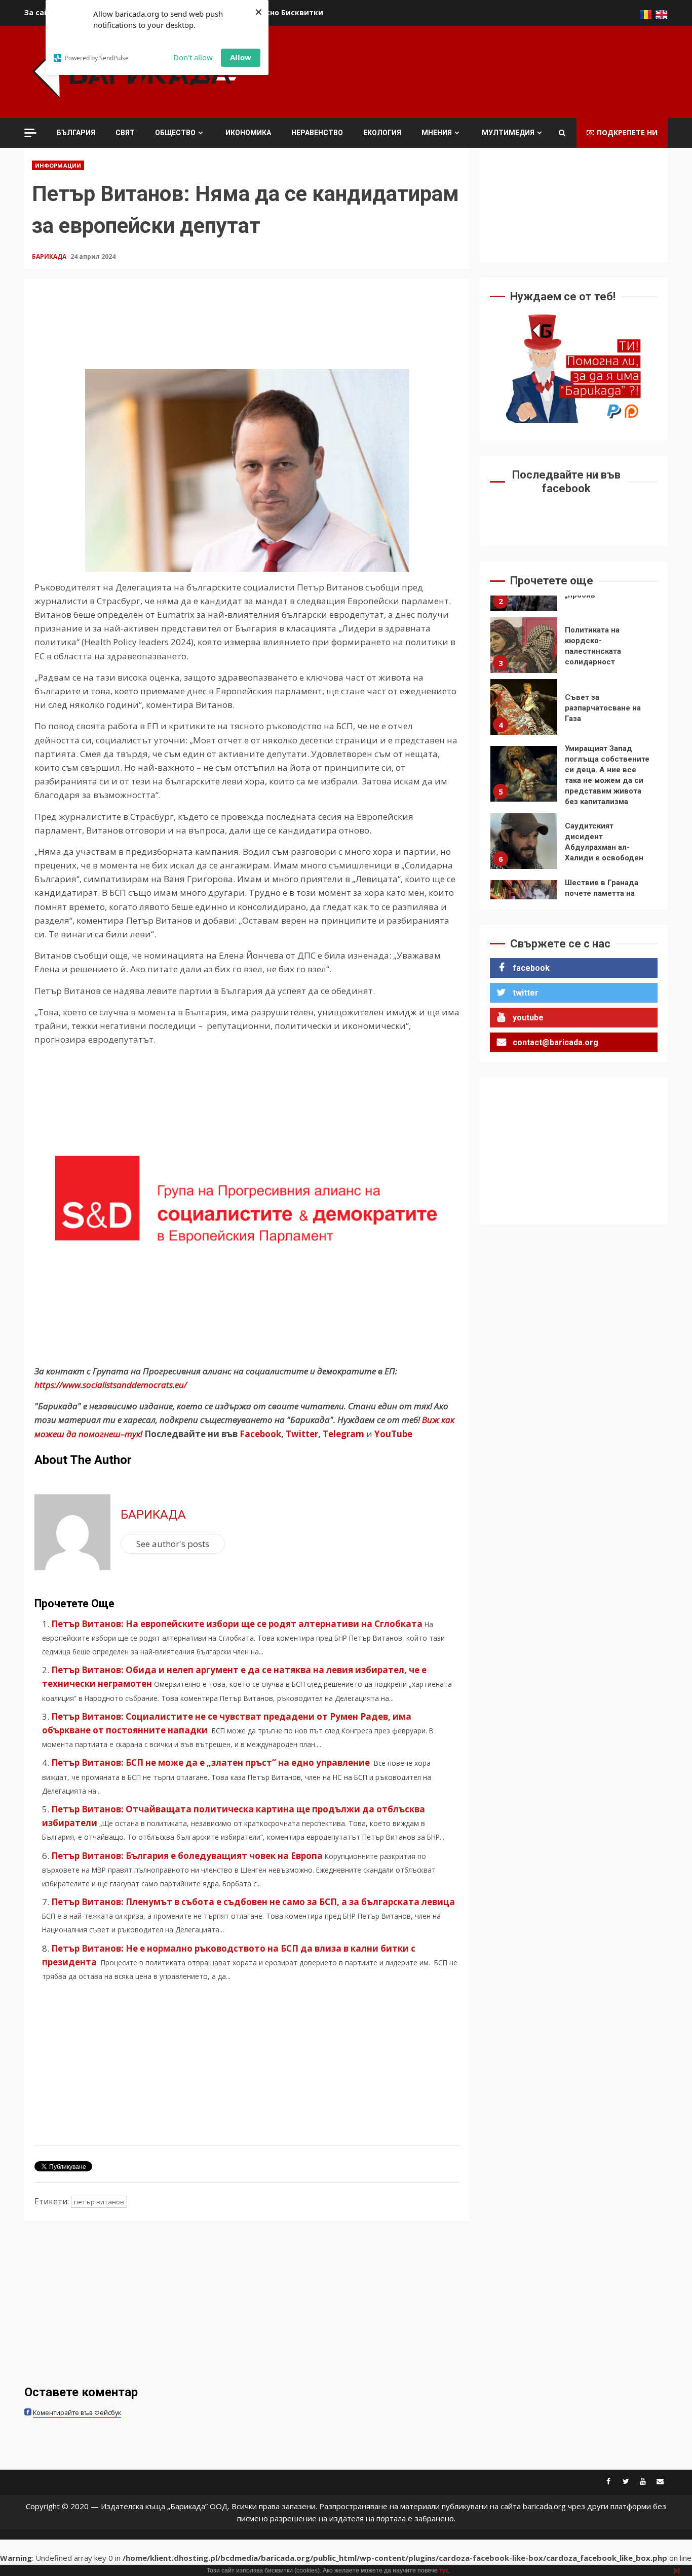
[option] (574, 648)
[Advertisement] (483, 70)
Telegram (343, 1434)
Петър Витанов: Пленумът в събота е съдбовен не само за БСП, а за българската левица (253, 1902)
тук (444, 2570)
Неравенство (317, 133)
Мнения (437, 133)
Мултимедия (508, 133)
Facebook (259, 1434)
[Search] (562, 133)
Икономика (248, 133)
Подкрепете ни (627, 132)
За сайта (41, 12)
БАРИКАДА (50, 256)
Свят (125, 133)
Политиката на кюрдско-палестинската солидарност (524, 645)
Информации (58, 165)
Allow (241, 57)
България (76, 133)
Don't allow (193, 57)
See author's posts (173, 1544)
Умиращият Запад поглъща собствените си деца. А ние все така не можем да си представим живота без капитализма (524, 774)
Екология (382, 133)
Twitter (302, 1434)
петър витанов (99, 2202)
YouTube (393, 1434)
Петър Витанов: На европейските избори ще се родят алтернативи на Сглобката (237, 1624)
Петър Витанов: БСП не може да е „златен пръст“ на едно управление (212, 1762)
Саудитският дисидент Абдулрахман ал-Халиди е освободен (524, 841)
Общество (175, 133)
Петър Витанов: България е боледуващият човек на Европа (187, 1856)
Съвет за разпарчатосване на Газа (524, 707)
